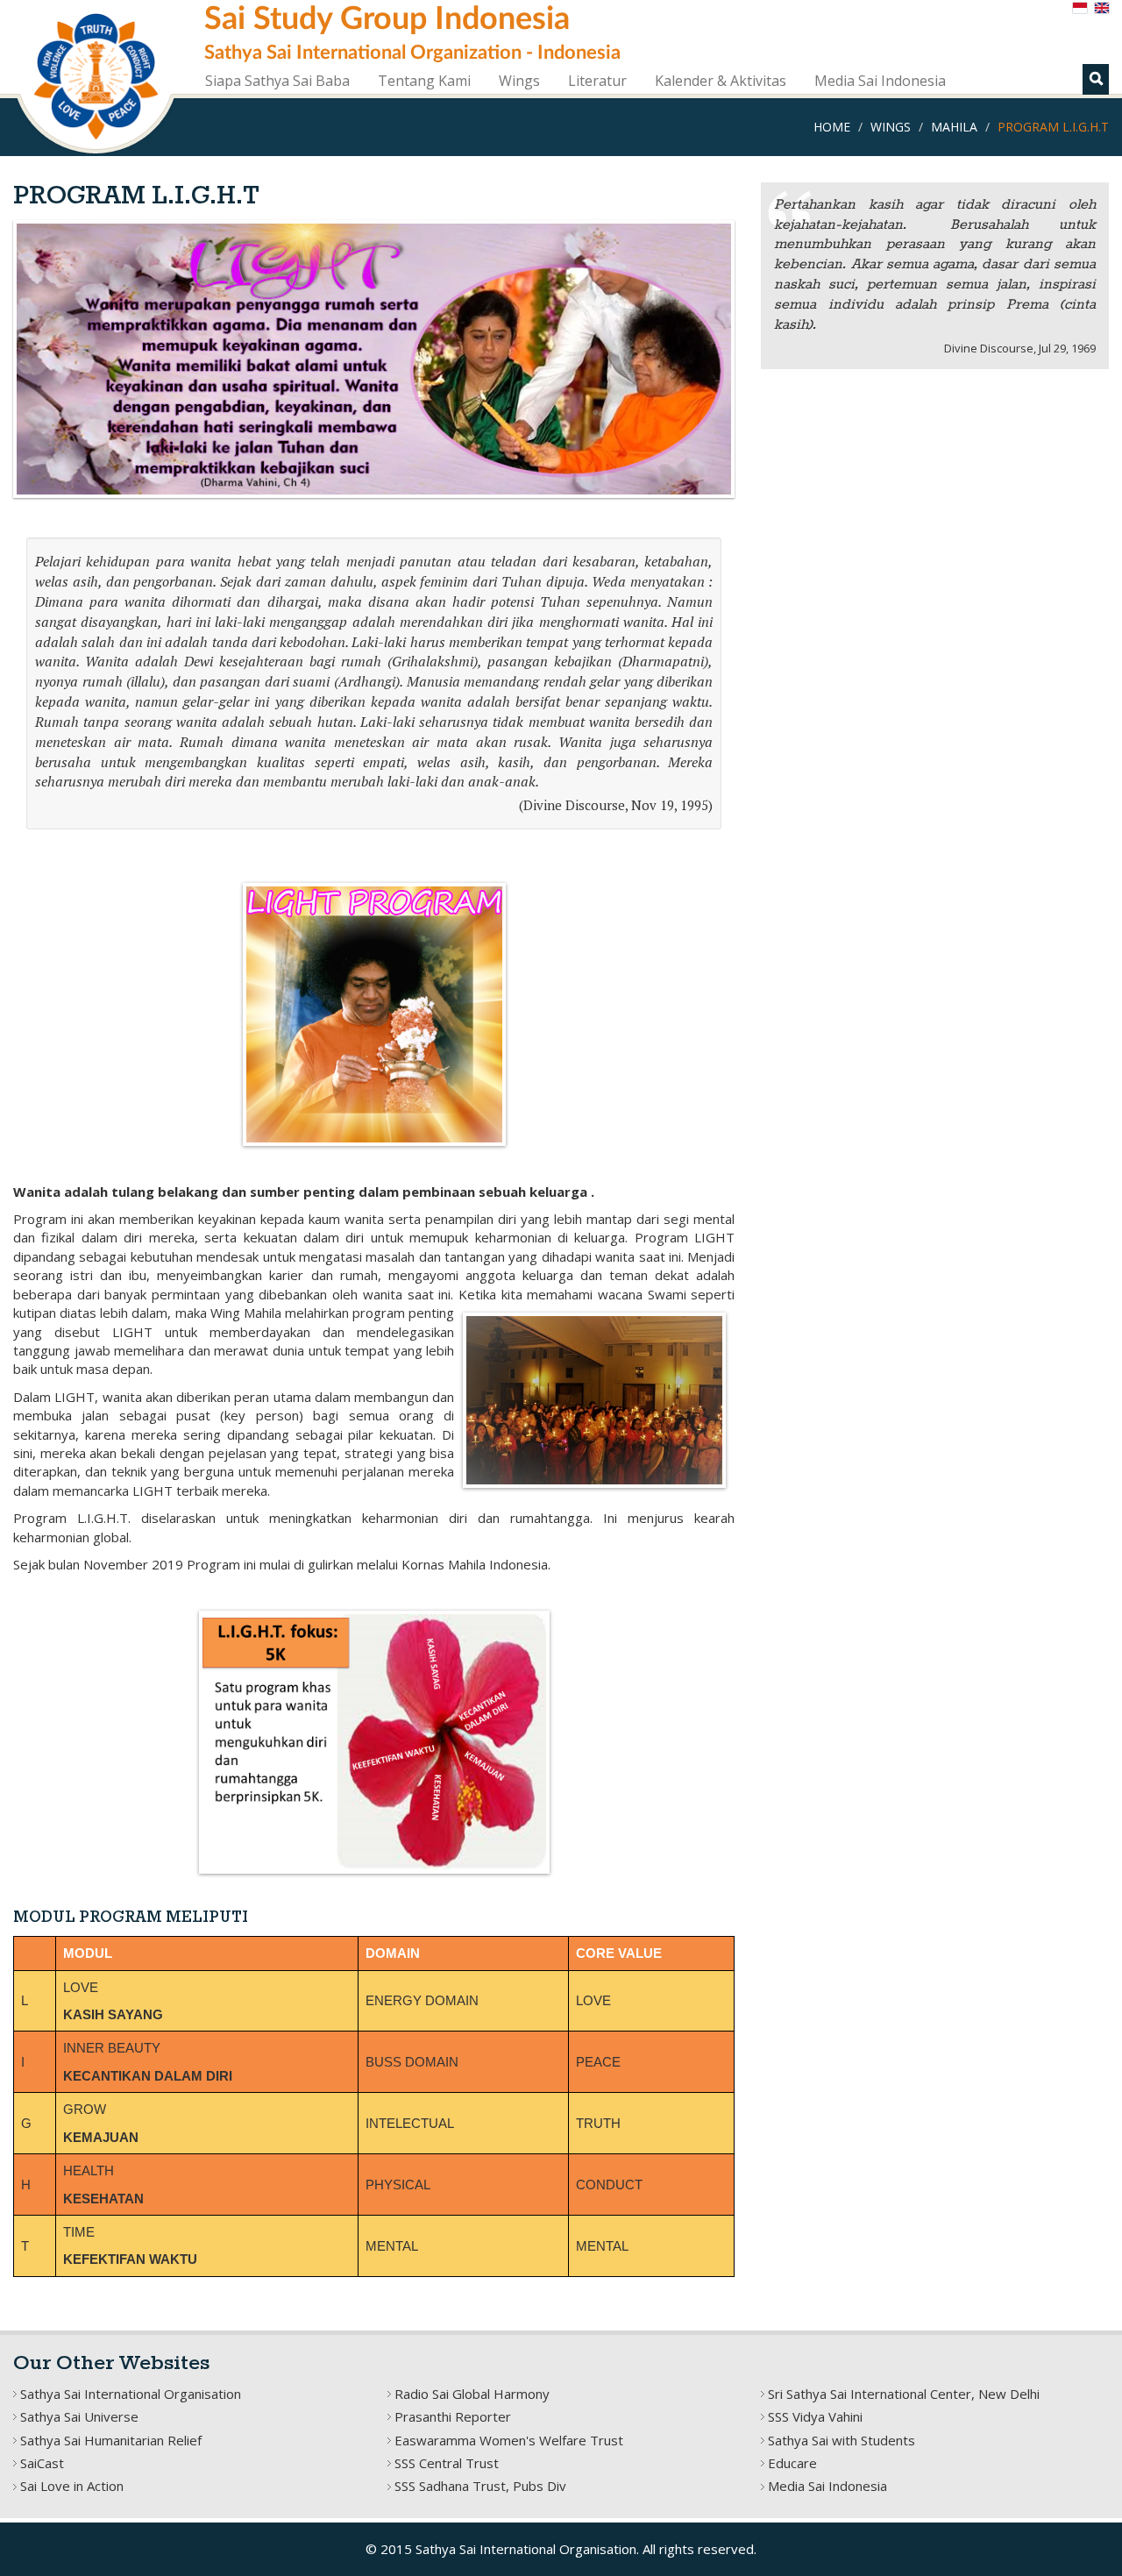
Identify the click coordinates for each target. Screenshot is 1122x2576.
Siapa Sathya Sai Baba (277, 81)
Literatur (597, 81)
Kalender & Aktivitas (721, 81)
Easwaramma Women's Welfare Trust (509, 2440)
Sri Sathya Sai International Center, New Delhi (904, 2394)
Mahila (954, 127)
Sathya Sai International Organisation (131, 2394)
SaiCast (42, 2463)
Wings (519, 81)
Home (832, 127)
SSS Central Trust (447, 2463)
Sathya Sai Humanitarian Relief (111, 2440)
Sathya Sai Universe (79, 2416)
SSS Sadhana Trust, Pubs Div (480, 2486)
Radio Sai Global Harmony (472, 2394)
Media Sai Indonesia (880, 81)
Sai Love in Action (72, 2486)
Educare (792, 2463)
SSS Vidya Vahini (815, 2416)
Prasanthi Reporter (453, 2416)
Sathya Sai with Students (841, 2440)
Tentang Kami (424, 81)
